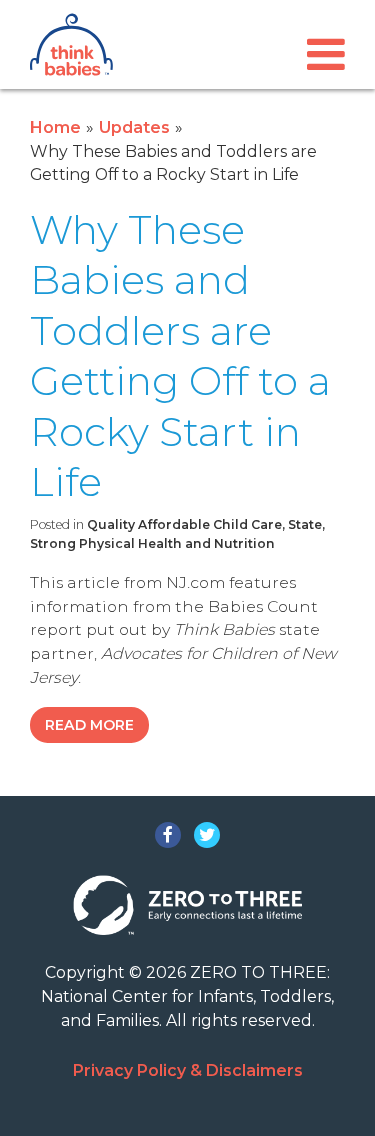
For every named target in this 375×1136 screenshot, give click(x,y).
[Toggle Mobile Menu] (326, 54)
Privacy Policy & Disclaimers (188, 1070)
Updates (134, 127)
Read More (89, 725)
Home (55, 127)
